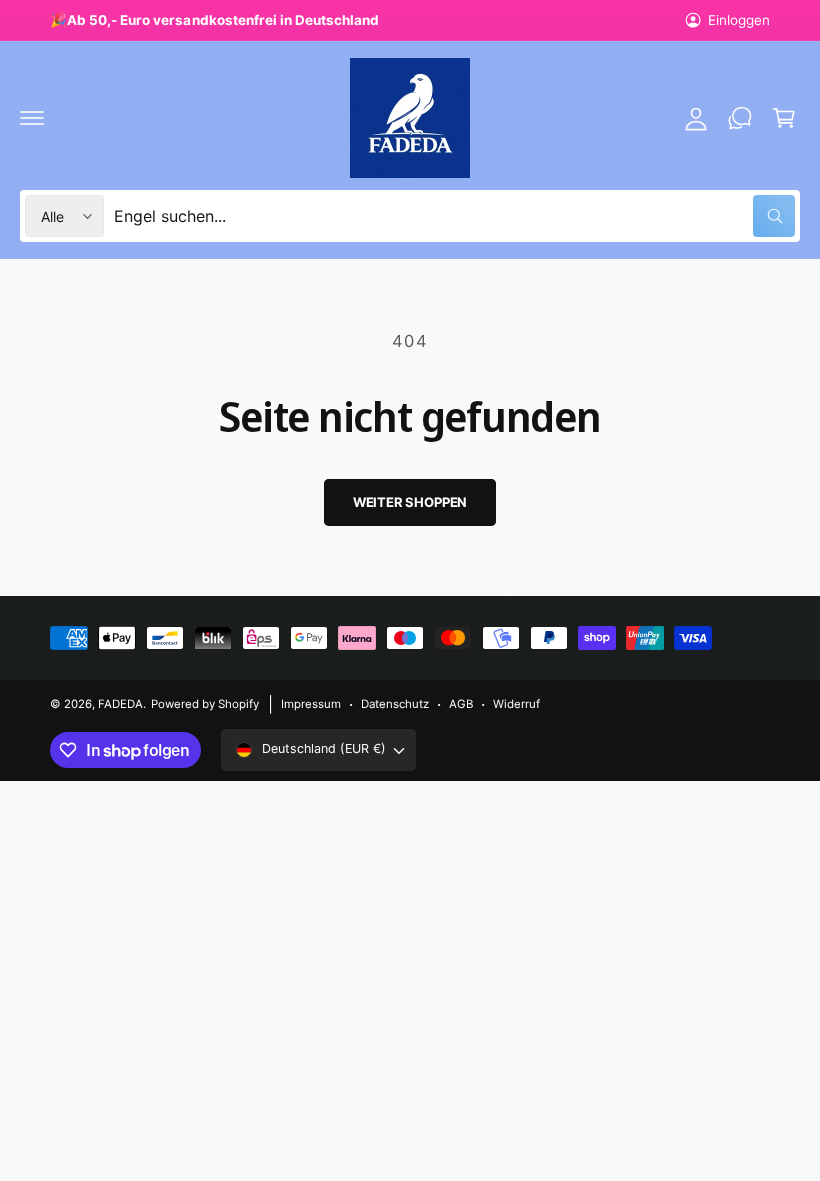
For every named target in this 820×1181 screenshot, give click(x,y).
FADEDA (120, 704)
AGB (461, 704)
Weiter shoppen (410, 502)
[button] (32, 118)
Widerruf (516, 704)
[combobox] (454, 216)
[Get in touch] (740, 118)
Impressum (311, 704)
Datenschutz (395, 704)
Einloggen (739, 20)
